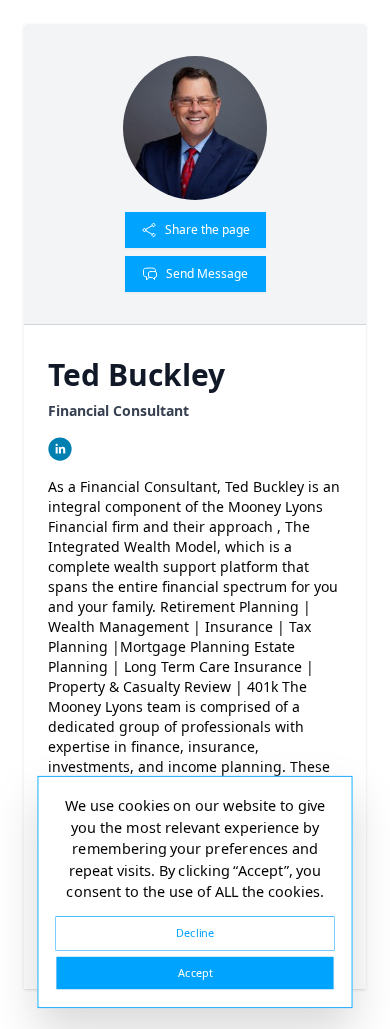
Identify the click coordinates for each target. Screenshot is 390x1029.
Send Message (207, 273)
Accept (195, 972)
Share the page (207, 229)
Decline (195, 932)
